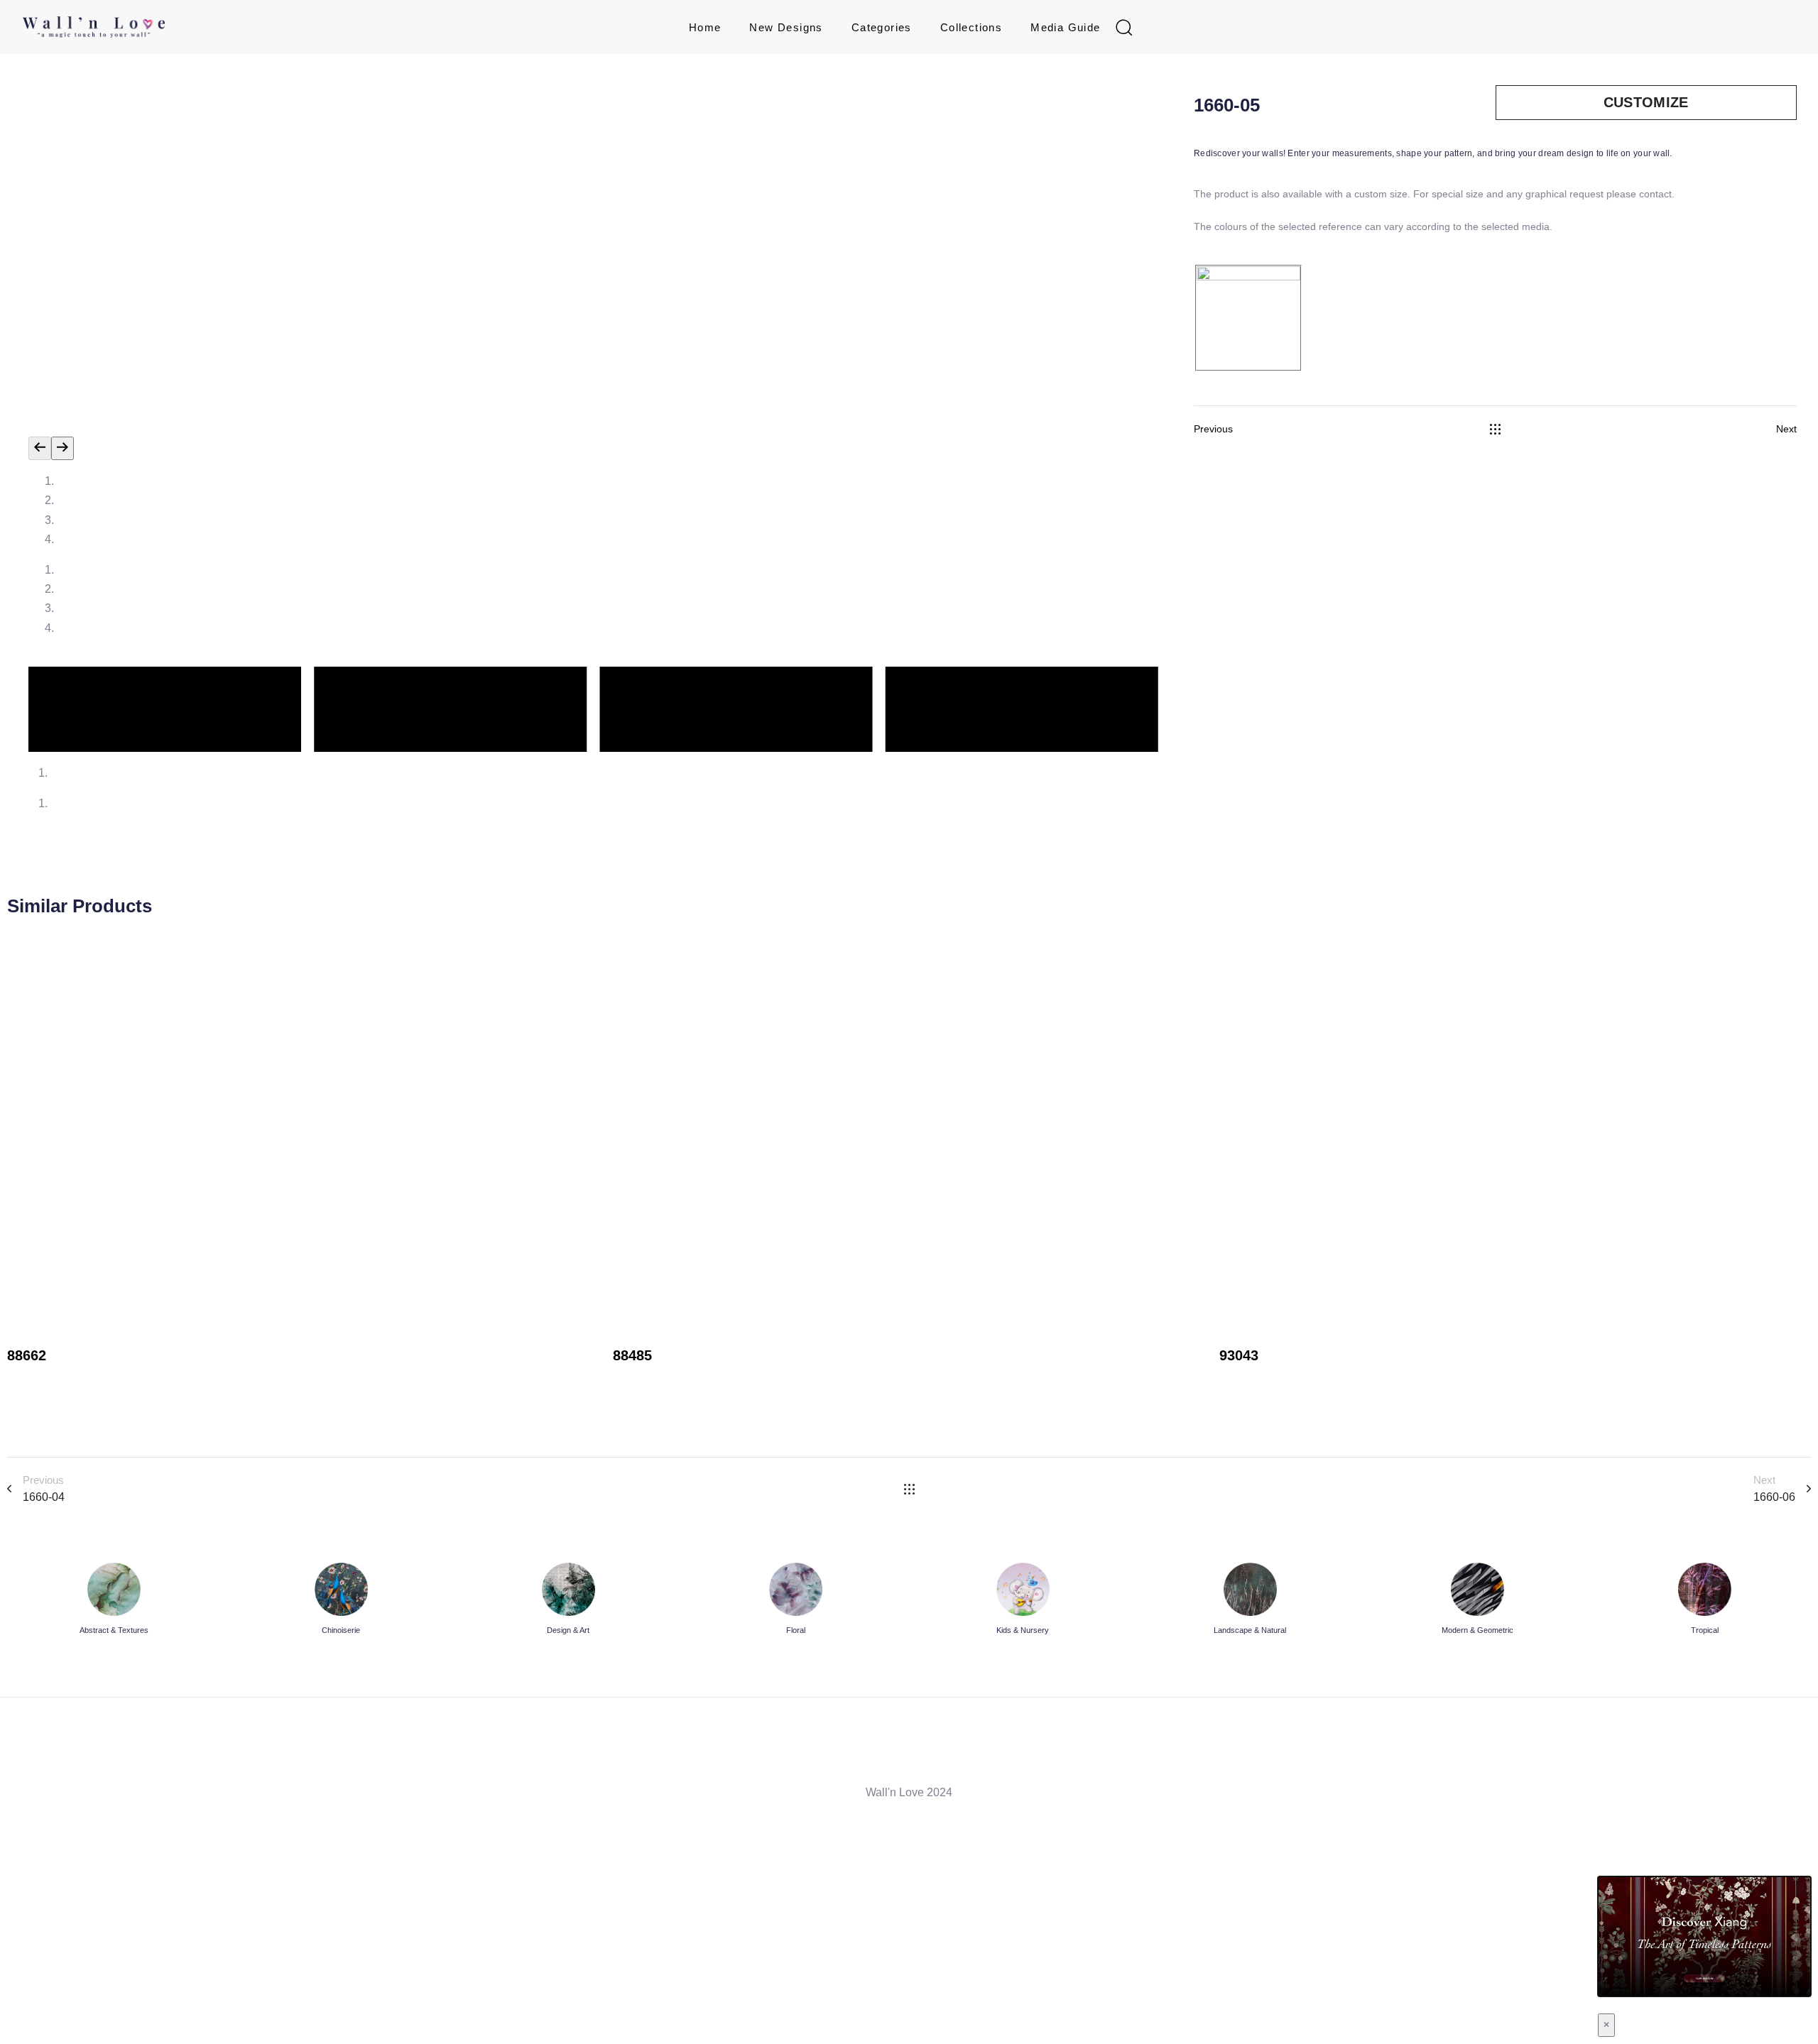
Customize (1646, 102)
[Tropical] (1704, 1601)
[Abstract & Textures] (114, 1601)
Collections (971, 27)
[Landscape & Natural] (1250, 1601)
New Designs (786, 27)
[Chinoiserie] (341, 1601)
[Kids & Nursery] (1023, 1601)
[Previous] (40, 448)
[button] (1123, 27)
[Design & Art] (568, 1601)
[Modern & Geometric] (1477, 1601)
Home (705, 27)
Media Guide (1065, 27)
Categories (882, 27)
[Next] (62, 448)
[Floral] (795, 1601)
